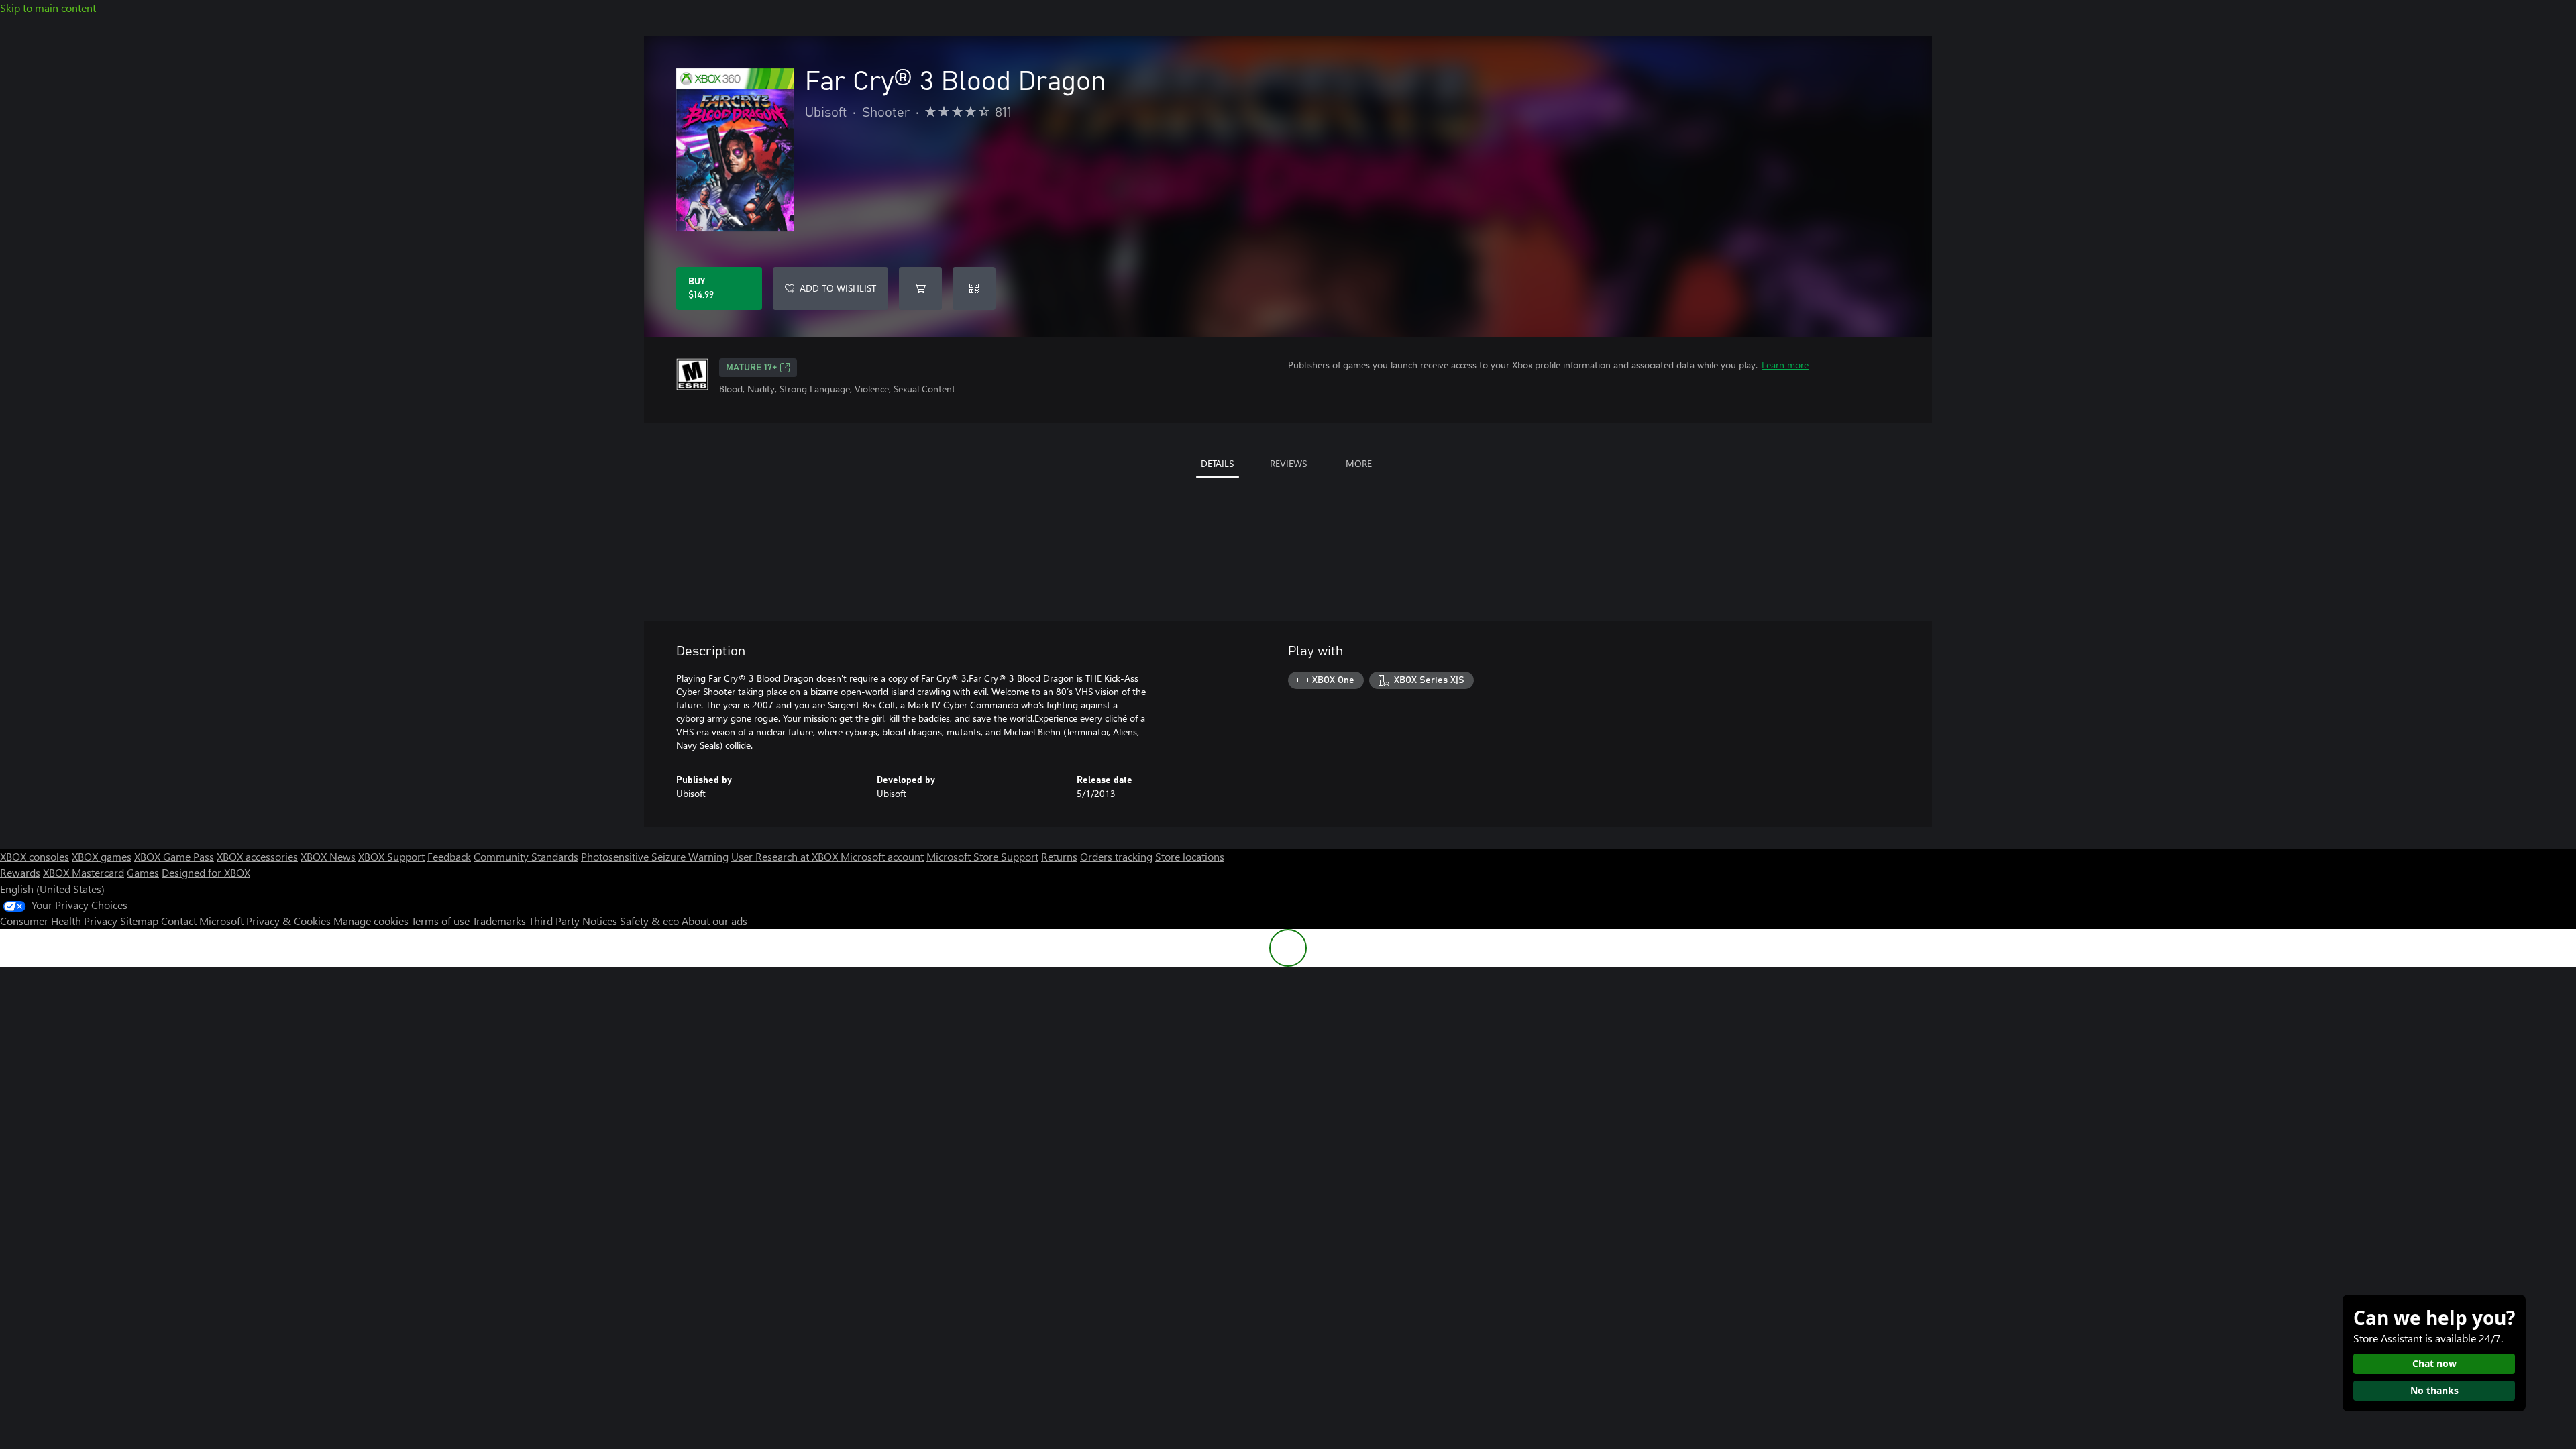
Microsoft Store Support (982, 856)
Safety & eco (649, 921)
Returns (1059, 856)
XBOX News (328, 856)
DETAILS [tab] (1217, 463)
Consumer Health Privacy (59, 921)
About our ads (714, 921)
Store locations (1190, 856)
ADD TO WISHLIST (838, 288)
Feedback (449, 856)
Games (143, 872)
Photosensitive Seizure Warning (655, 856)
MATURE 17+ (751, 368)
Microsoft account (882, 856)
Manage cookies (371, 921)
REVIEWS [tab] (1288, 463)
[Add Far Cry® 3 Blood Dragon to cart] (920, 288)
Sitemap (139, 921)
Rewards (20, 872)
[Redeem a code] (974, 288)
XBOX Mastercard (84, 872)
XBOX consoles (35, 856)
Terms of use (440, 921)
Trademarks (499, 921)
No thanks (2434, 1390)
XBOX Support (391, 856)
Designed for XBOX (206, 872)
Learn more (1785, 365)
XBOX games (102, 856)
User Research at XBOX (786, 856)
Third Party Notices (573, 921)
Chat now (2434, 1363)
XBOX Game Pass (174, 856)
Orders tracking (1116, 856)
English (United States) (52, 889)
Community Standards (526, 856)
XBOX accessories (257, 856)
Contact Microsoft (202, 921)
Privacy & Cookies (288, 921)
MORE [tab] (1359, 463)
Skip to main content (48, 8)
